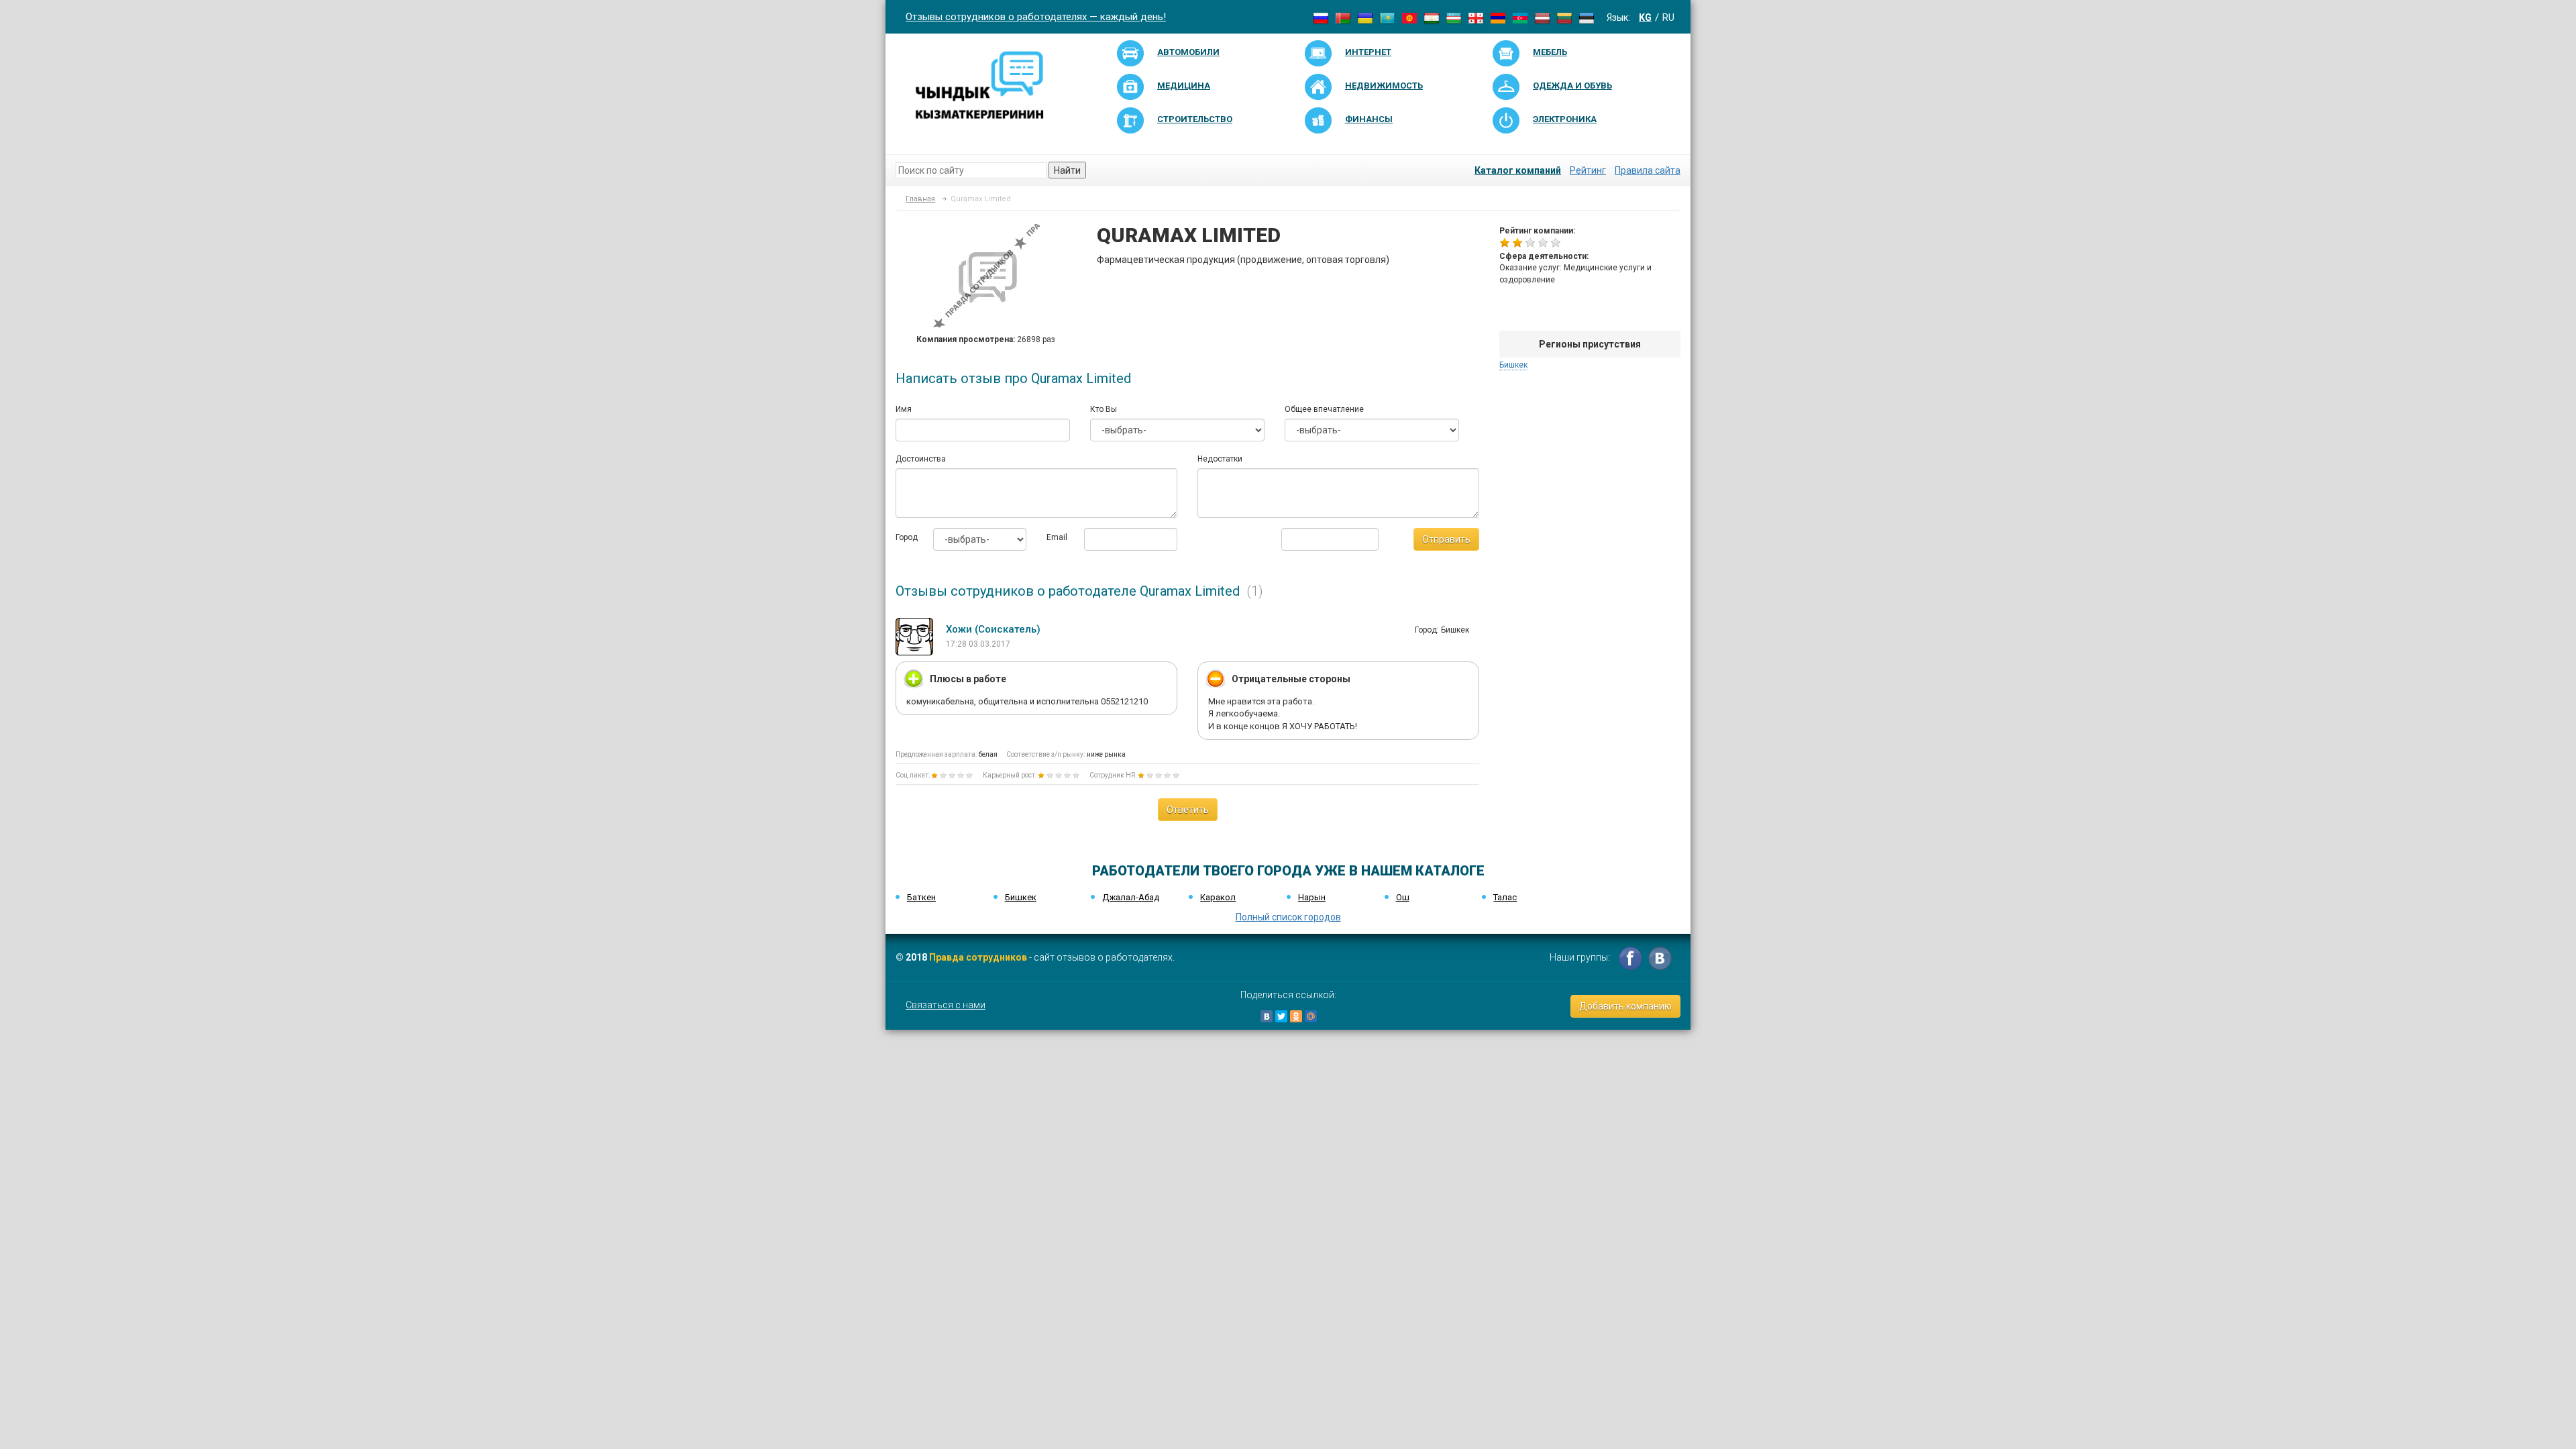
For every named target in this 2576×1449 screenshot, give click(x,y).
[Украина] (1365, 17)
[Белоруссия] (1343, 17)
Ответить (1188, 810)
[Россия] (1321, 17)
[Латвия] (1542, 17)
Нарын (1312, 897)
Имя (904, 409)
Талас (1505, 897)
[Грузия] (1476, 17)
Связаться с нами (946, 1005)
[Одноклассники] (1296, 1016)
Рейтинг (1588, 170)
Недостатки (1220, 459)
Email (1055, 537)
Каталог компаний (1518, 170)
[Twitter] (1281, 1016)
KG (1645, 17)
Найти (1067, 170)
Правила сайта (1648, 170)
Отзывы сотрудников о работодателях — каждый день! (1036, 17)
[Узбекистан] (1454, 17)
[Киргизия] (1409, 17)
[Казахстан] (1387, 17)
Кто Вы (1104, 409)
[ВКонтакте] (1267, 1016)
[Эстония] (1587, 17)
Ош (1403, 897)
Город (904, 537)
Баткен (921, 897)
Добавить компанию (1625, 1006)
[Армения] (1498, 17)
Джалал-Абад (1131, 897)
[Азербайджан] (1520, 17)
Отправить (1446, 539)
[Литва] (1564, 17)
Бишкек (1513, 365)
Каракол (1218, 897)
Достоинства (921, 459)
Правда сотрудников (978, 957)
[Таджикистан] (1432, 17)
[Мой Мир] (1311, 1016)
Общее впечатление (1324, 409)
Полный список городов (1288, 917)
